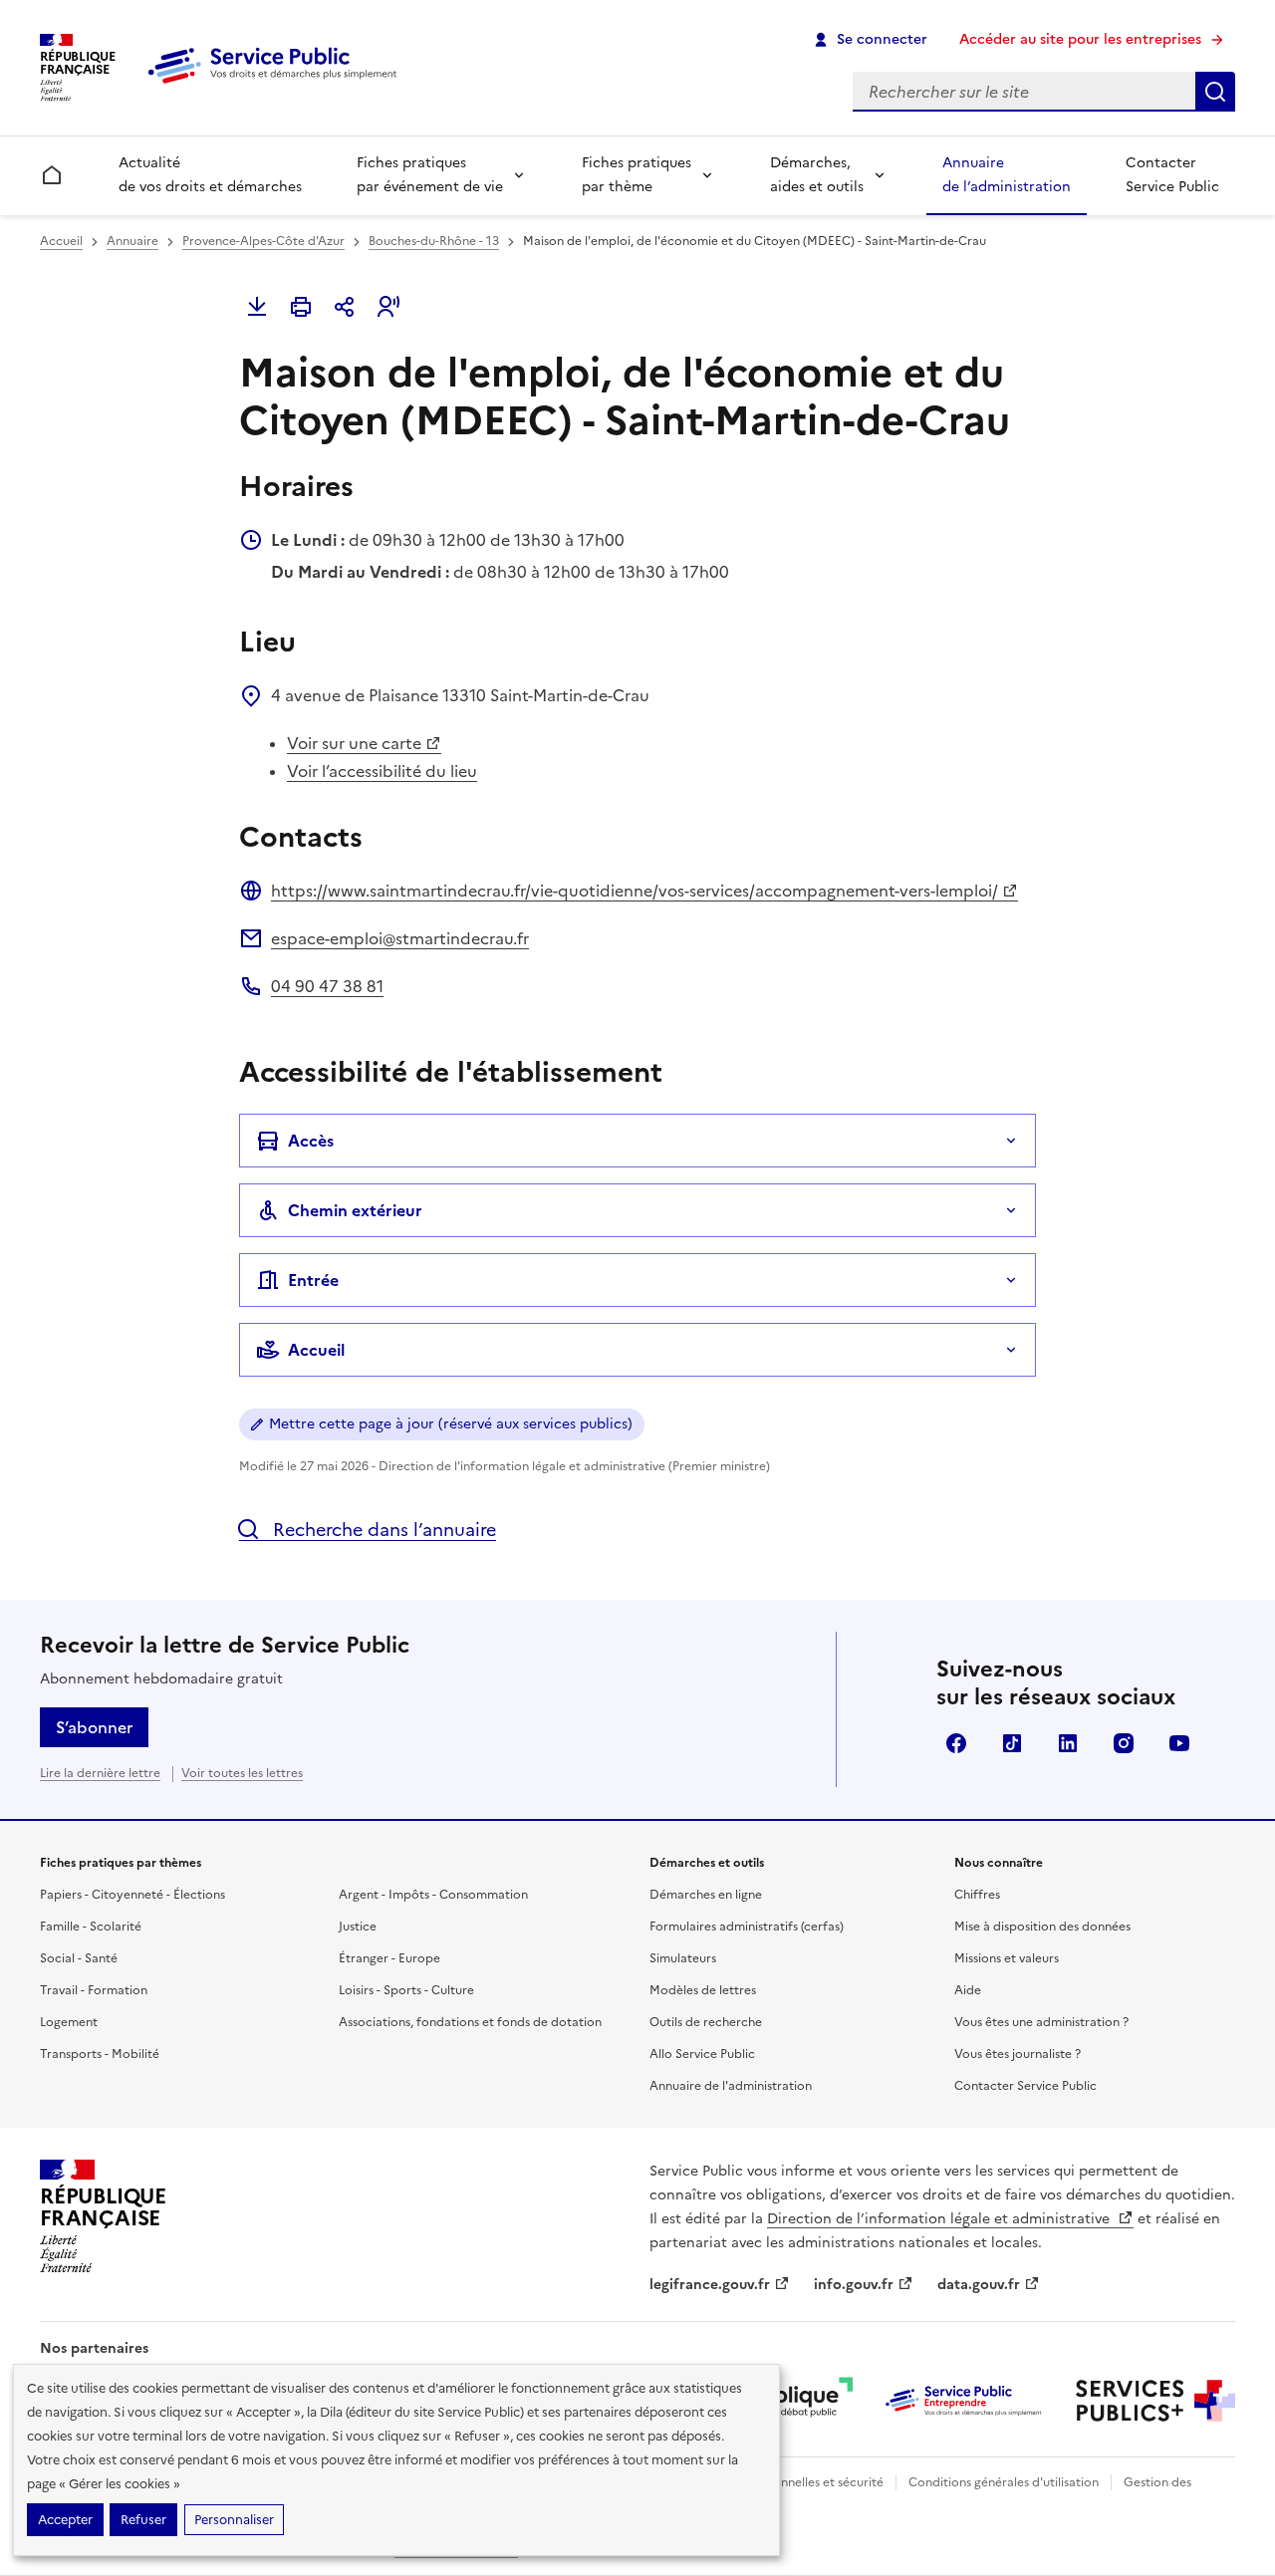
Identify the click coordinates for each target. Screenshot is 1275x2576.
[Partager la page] (345, 307)
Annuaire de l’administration (1007, 175)
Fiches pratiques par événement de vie (430, 175)
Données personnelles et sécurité (789, 2482)
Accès (311, 1141)
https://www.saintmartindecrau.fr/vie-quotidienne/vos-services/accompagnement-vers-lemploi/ (635, 891)
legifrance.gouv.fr (710, 2285)
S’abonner (94, 1727)
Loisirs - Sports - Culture (406, 1990)
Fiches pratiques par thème (637, 175)
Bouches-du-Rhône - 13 (434, 241)
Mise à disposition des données (1042, 1927)
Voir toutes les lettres (242, 1773)
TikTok (1012, 1743)
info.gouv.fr (854, 2285)
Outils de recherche (706, 2022)
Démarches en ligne (706, 1895)
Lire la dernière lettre (100, 1773)
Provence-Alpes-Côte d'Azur (263, 241)
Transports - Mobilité (100, 2054)
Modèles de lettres (703, 1990)
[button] (388, 307)
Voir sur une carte (354, 743)
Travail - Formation (94, 1990)
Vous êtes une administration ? (1041, 2022)
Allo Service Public (702, 2054)
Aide (968, 1990)
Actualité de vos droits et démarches (210, 175)
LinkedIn (1068, 1743)
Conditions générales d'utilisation (1004, 2482)
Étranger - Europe (389, 1958)
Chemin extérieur (355, 1210)
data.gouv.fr (979, 2285)
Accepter (65, 2520)
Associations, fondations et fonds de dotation (470, 2022)
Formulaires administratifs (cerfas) (747, 1927)
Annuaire (132, 241)
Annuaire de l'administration (731, 2086)
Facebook (956, 1743)
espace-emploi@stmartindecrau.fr (400, 938)
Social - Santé (79, 1958)
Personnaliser (234, 2520)
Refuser (143, 2520)
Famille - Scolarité (91, 1927)
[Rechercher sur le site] (1215, 92)
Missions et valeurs (1007, 1958)
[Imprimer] (301, 307)
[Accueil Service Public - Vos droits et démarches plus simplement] (277, 85)
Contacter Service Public (1172, 175)
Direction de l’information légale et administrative (940, 2219)
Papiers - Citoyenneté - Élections (132, 1895)
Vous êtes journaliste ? (1018, 2054)
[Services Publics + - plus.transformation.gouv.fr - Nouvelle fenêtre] (1155, 2401)
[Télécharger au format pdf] (257, 307)
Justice (358, 1927)
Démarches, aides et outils (817, 175)
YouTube (1179, 1743)
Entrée (313, 1280)
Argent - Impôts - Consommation (433, 1895)
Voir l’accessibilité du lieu (382, 771)
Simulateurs (683, 1958)
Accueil (61, 241)
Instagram (1124, 1743)
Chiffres (977, 1895)
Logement (69, 2022)
